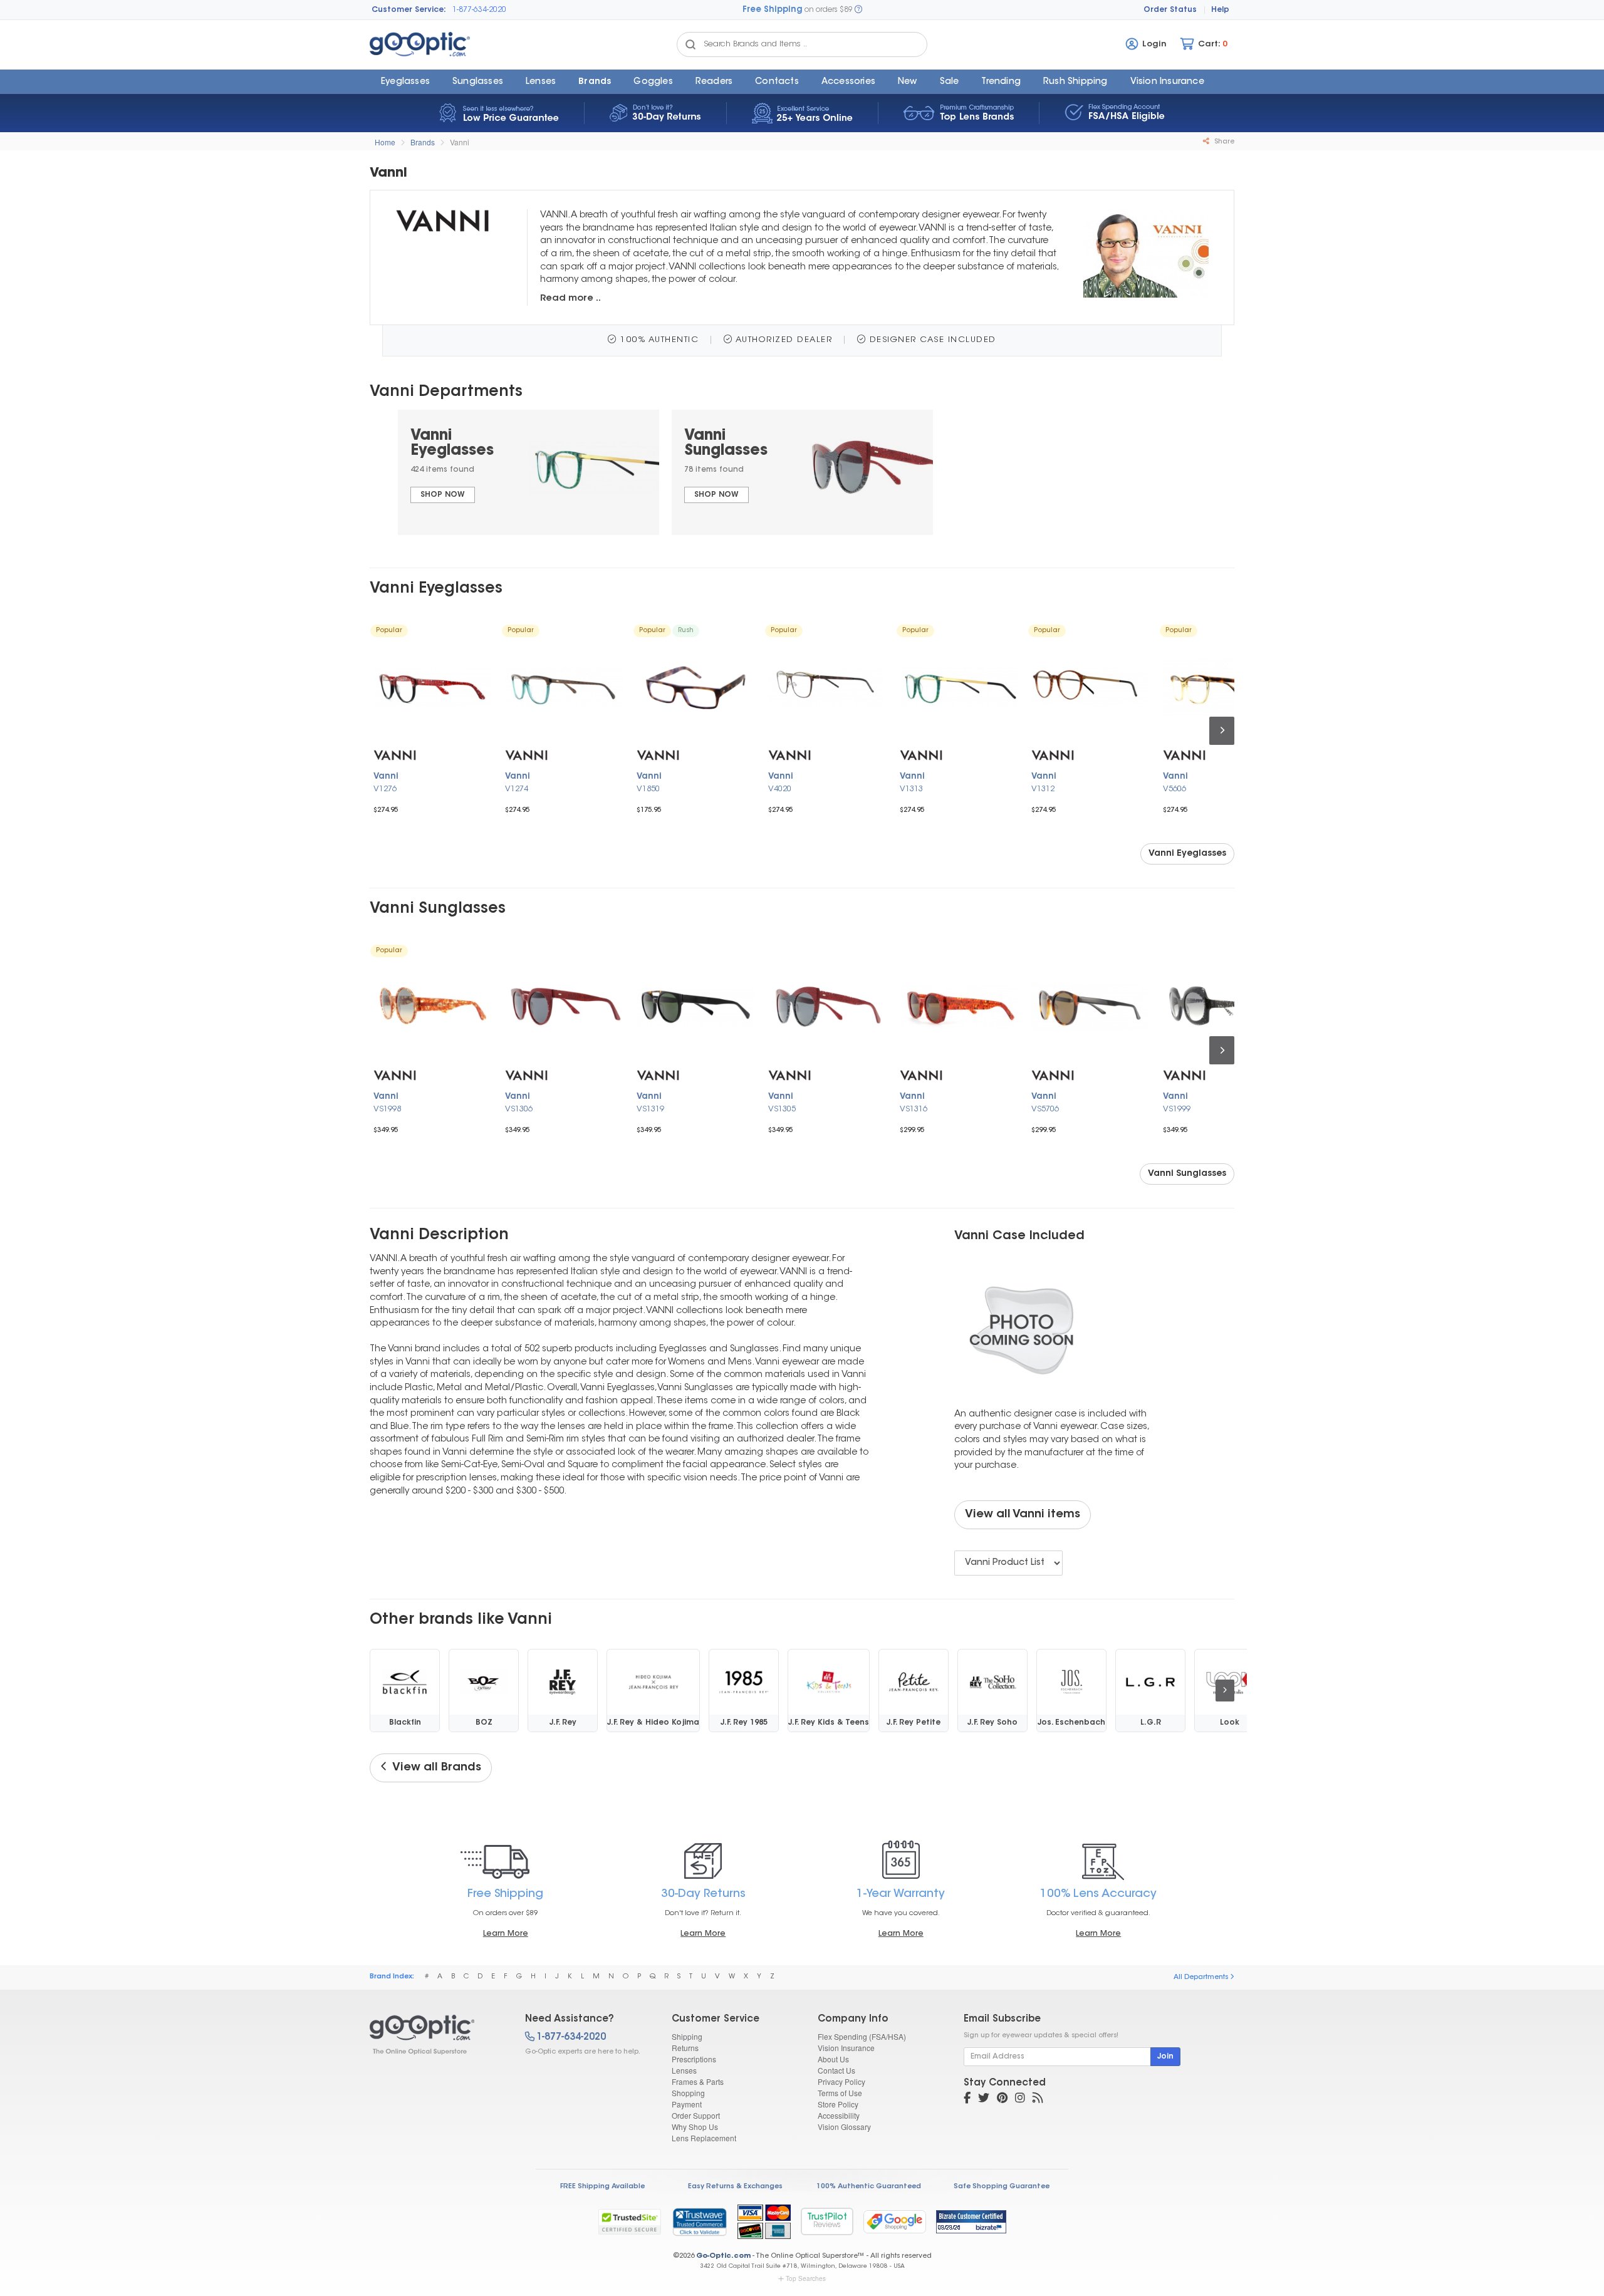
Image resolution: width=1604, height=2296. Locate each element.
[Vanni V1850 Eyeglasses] (695, 687)
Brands (595, 82)
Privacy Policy (841, 2081)
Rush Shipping (1075, 82)
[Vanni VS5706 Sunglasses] (1090, 1007)
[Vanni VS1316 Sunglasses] (959, 1007)
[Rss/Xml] (1038, 2099)
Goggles (653, 82)
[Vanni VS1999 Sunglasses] (1222, 1007)
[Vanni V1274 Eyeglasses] (564, 687)
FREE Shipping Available (602, 2187)
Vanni (460, 142)
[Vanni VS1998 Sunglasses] (432, 1007)
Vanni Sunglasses (1187, 1174)
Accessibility (839, 2115)
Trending (1001, 82)
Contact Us (836, 2070)
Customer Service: (409, 10)
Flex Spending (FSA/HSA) (862, 2036)
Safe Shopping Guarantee (1002, 2187)
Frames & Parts (698, 2081)
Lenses (541, 82)
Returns (685, 2048)
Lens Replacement (704, 2138)
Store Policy (838, 2104)
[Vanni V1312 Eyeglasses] (1090, 687)
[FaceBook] (967, 2099)
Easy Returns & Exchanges (735, 2187)
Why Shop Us (695, 2127)
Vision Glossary (844, 2127)
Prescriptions (694, 2059)
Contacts (777, 82)
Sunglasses (478, 82)
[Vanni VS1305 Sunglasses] (827, 1007)
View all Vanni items (1023, 1515)
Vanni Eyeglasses (1187, 854)
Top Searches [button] (806, 2278)
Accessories (848, 82)
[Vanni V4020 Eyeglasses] (827, 687)
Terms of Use (840, 2093)
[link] (699, 2221)
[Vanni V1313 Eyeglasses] (959, 687)
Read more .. (570, 299)
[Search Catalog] (690, 44)
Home (385, 142)
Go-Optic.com (723, 2256)
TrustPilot (827, 2221)
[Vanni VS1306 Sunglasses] (564, 1007)
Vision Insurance (846, 2048)
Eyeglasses (405, 82)
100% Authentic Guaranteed (869, 2187)
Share (1223, 142)
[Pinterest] (1002, 2099)
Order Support (696, 2115)
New (908, 82)
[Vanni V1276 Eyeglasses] (432, 687)
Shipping (687, 2036)
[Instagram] (1020, 2099)
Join (1165, 2057)
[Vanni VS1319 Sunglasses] (695, 1007)
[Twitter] (984, 2099)
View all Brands (434, 1768)
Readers (714, 82)
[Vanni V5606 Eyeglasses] (1222, 687)
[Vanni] (436, 2035)
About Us (833, 2059)
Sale (950, 82)
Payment (687, 2104)
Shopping (688, 2093)
